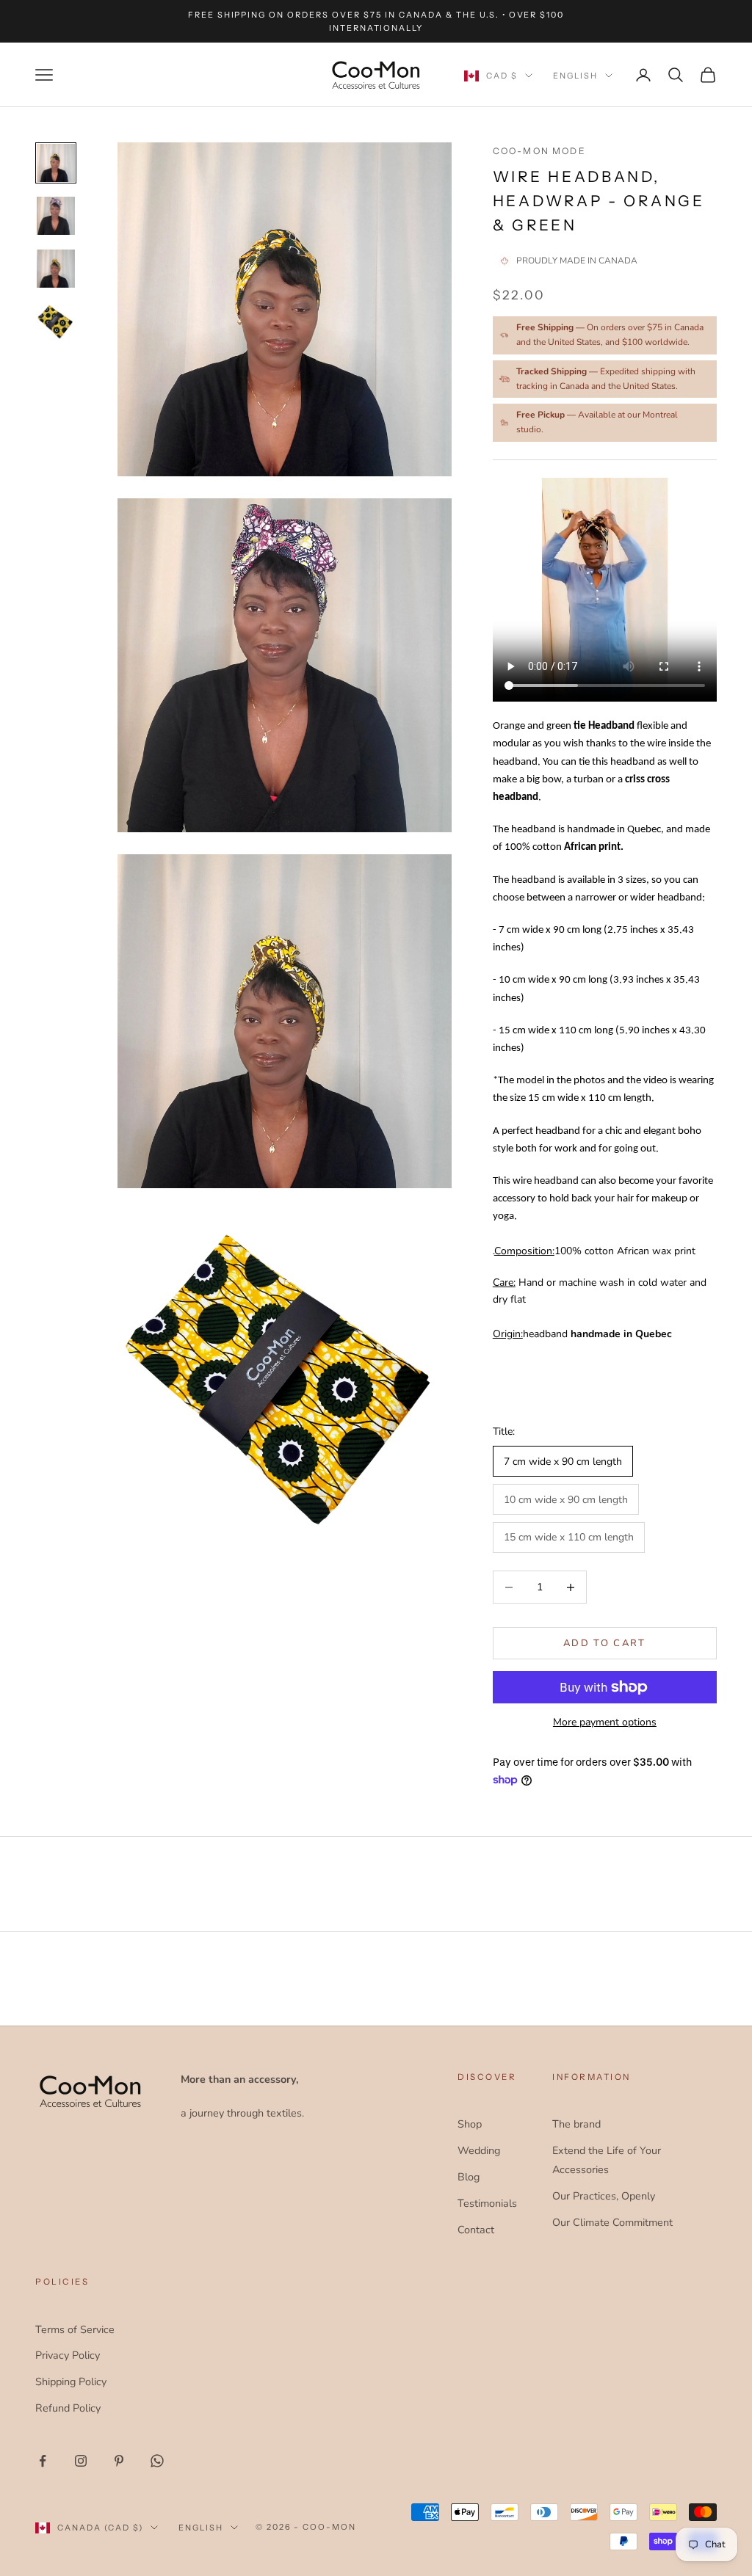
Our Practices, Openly (604, 2196)
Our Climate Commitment (612, 2222)
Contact (476, 2230)
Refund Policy (68, 2408)
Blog (469, 2177)
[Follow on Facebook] (43, 2461)
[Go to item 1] (56, 163)
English (575, 76)
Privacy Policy (68, 2355)
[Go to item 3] (56, 269)
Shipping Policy (71, 2382)
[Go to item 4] (56, 321)
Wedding (479, 2150)
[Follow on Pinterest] (119, 2461)
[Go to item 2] (56, 216)
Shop (470, 2124)
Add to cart (605, 1643)
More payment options (605, 1722)
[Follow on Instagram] (81, 2461)
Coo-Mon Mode (539, 151)
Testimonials (487, 2203)
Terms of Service (75, 2329)
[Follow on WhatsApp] (157, 2461)
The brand (576, 2124)
